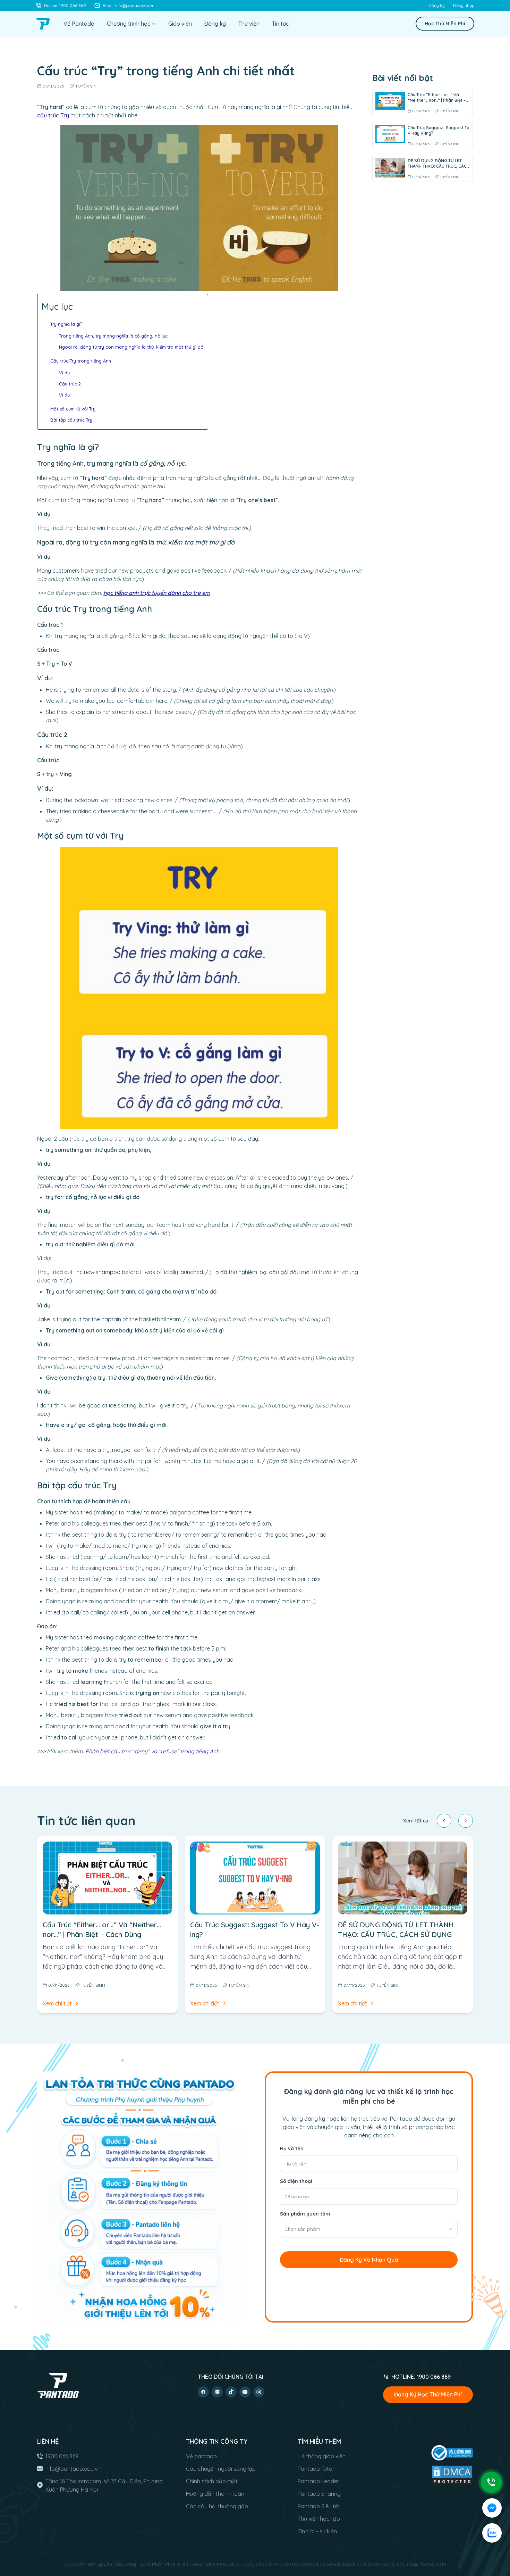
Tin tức (280, 24)
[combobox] (369, 2229)
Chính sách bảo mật (212, 2481)
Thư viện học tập (319, 2519)
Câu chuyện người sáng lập (221, 2469)
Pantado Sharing (319, 2494)
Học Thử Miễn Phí (445, 24)
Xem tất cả (416, 1821)
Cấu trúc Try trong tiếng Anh (81, 361)
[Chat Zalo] (492, 2533)
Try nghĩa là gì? (66, 324)
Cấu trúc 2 (70, 384)
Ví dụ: (66, 373)
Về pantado (201, 2456)
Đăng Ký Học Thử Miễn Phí (428, 2394)
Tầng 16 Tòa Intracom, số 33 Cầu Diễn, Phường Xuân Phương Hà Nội (104, 2485)
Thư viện (249, 24)
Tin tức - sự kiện (317, 2531)
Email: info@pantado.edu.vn (129, 5)
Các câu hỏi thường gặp (217, 2506)
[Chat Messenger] (492, 2508)
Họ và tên (292, 2149)
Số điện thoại (296, 2181)
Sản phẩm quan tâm (305, 2214)
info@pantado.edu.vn (73, 2469)
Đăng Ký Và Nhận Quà (369, 2260)
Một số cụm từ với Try (73, 409)
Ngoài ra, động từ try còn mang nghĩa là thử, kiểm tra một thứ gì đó (131, 347)
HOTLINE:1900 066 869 (421, 2377)
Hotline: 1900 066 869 (65, 5)
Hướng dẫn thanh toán (215, 2494)
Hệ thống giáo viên (322, 2456)
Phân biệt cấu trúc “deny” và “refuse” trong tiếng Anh (152, 1751)
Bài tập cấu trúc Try (71, 420)
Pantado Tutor (316, 2469)
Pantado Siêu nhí (319, 2506)
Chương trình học (129, 24)
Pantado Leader (318, 2481)
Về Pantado (79, 24)
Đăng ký (437, 5)
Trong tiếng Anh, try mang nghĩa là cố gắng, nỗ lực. (114, 336)
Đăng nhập (464, 5)
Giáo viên (180, 24)
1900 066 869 (62, 2456)
